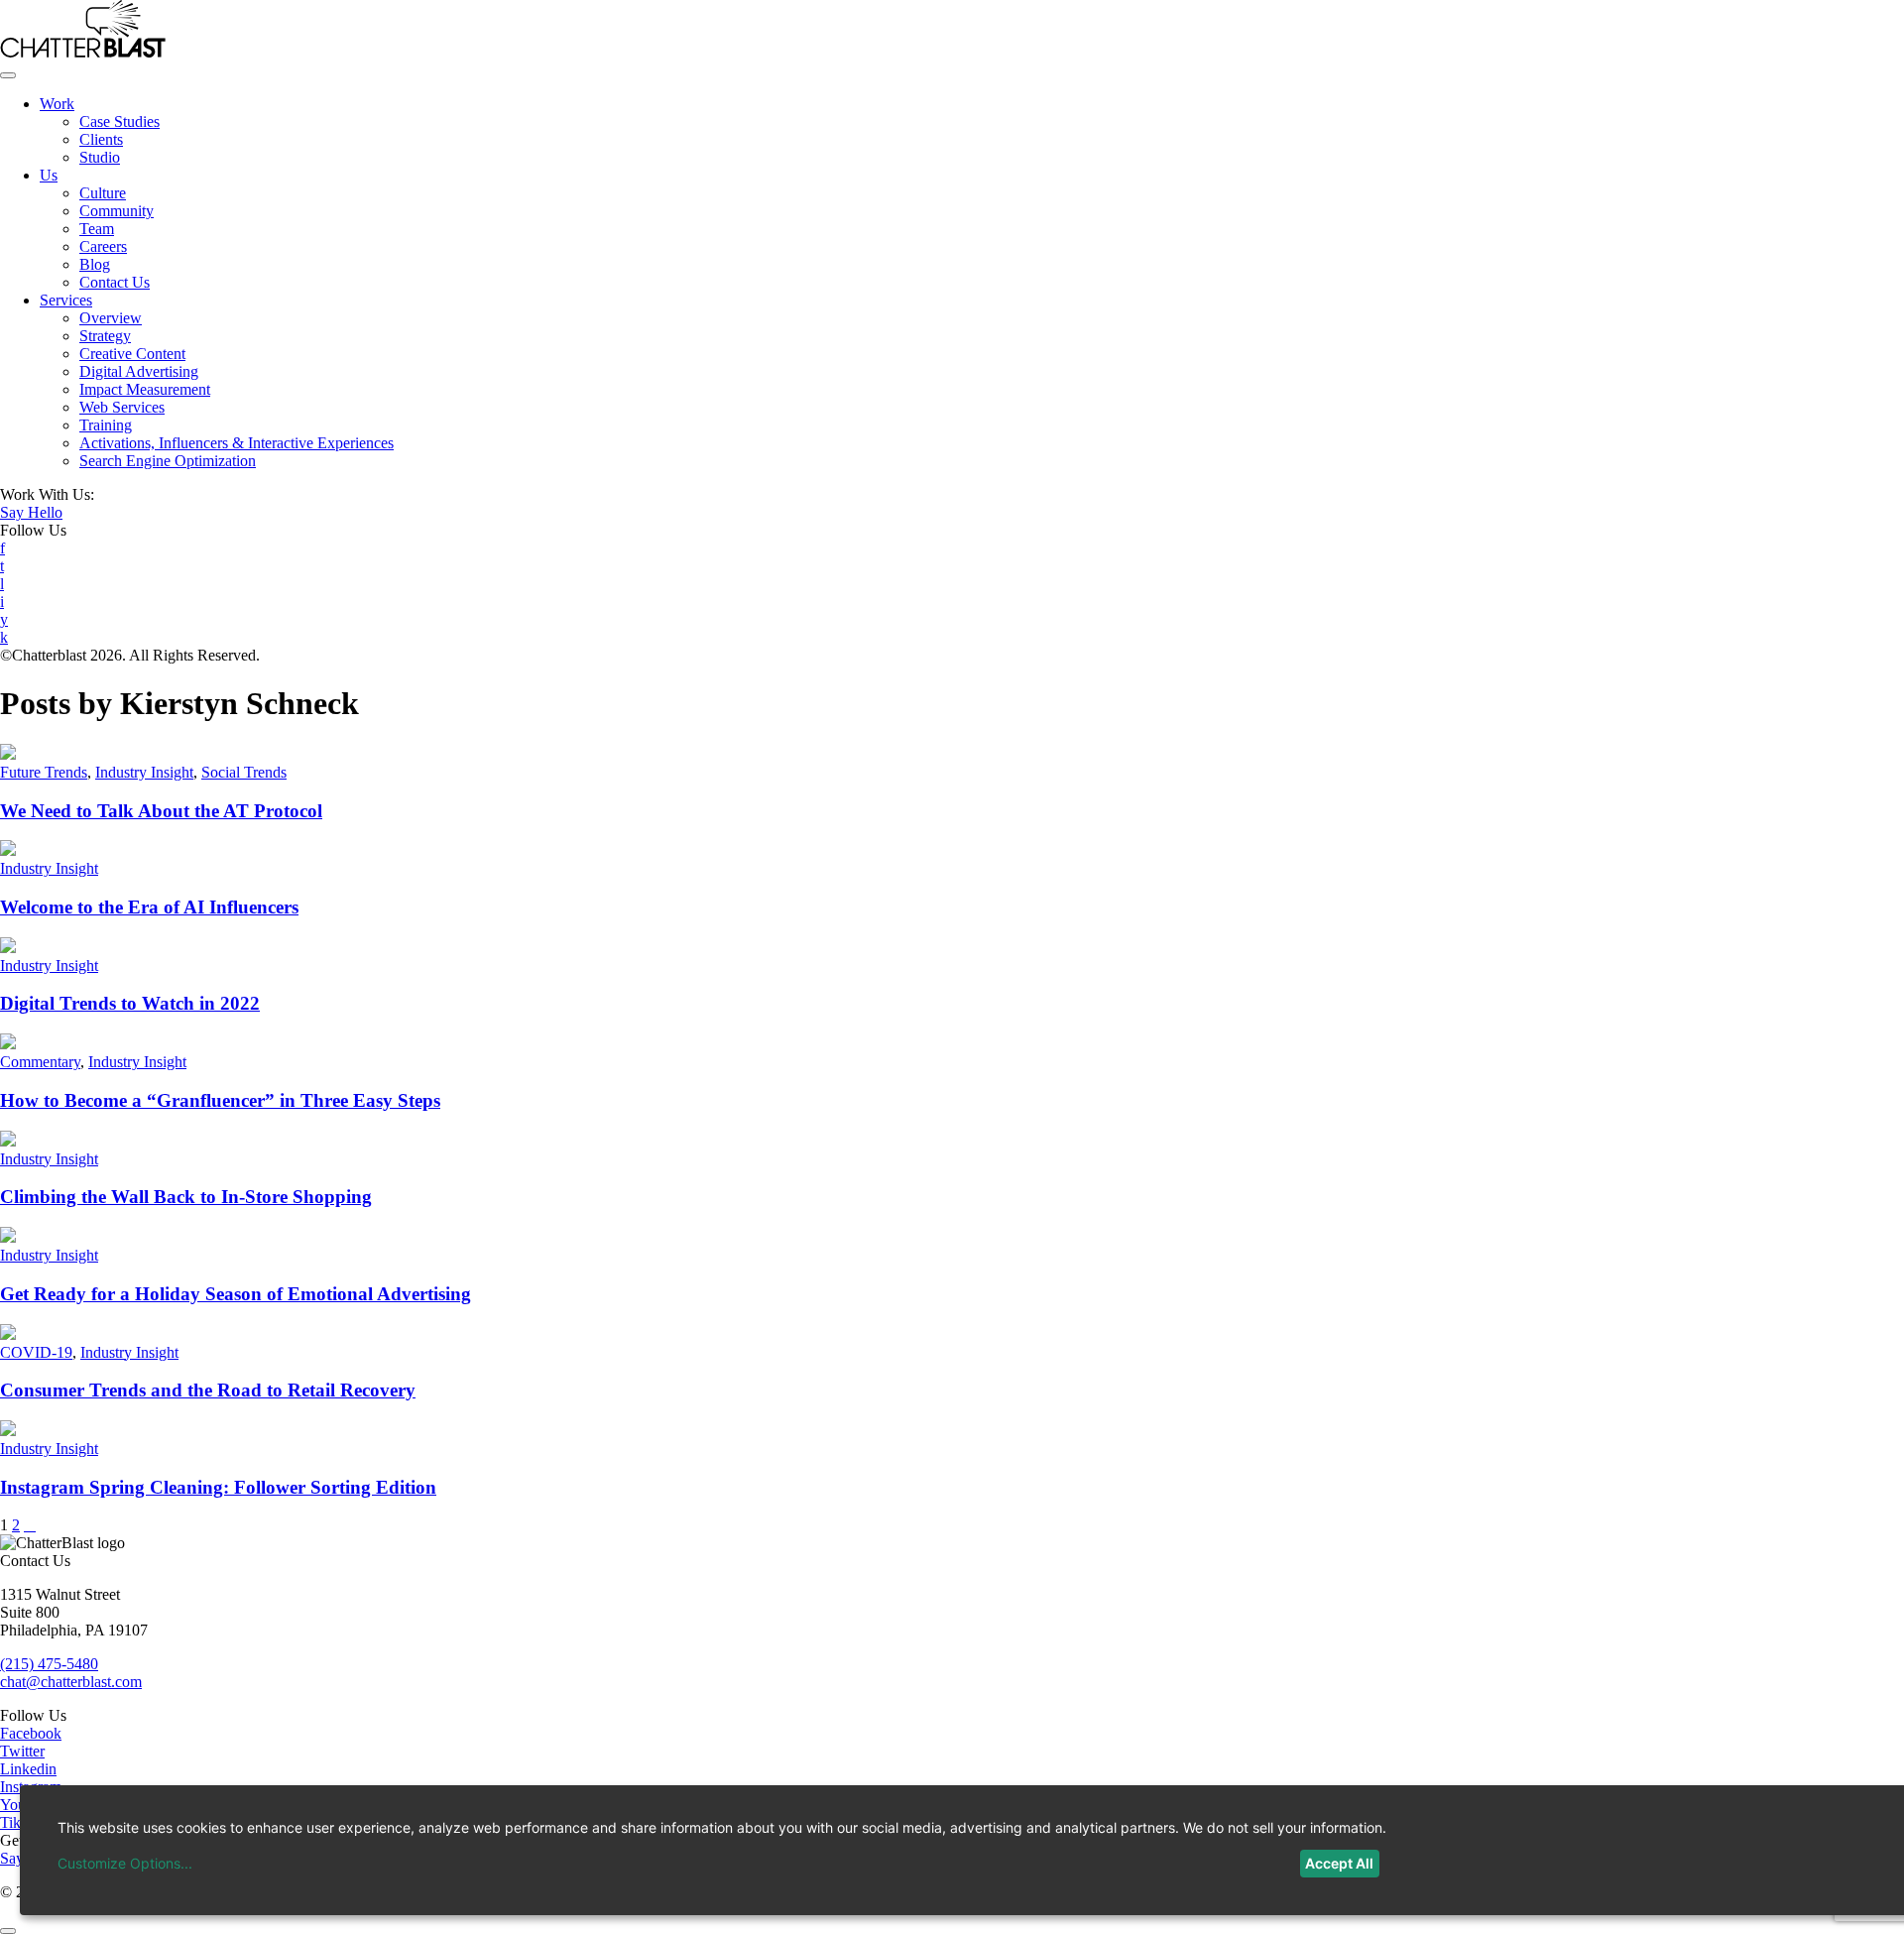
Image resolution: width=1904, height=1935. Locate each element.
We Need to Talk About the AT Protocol (161, 811)
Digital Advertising (139, 371)
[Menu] (8, 75)
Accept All (1339, 1863)
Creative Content (132, 354)
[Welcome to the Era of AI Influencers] (8, 850)
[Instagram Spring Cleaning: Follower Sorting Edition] (8, 1431)
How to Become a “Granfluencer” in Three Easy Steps (220, 1100)
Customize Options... (125, 1863)
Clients (101, 139)
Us (49, 175)
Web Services (122, 407)
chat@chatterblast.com (71, 1682)
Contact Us (115, 282)
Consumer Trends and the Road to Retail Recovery (208, 1390)
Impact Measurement (145, 389)
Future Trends (44, 772)
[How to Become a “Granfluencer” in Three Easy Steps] (8, 1044)
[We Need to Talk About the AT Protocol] (8, 754)
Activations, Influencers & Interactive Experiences (237, 443)
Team (97, 229)
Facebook (31, 1733)
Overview (111, 318)
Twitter (22, 1751)
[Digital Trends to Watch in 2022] (8, 948)
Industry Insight (144, 772)
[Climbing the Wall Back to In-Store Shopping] (8, 1141)
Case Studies (119, 121)
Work (57, 104)
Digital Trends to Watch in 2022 (130, 1003)
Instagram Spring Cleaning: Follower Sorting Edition (218, 1487)
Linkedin (28, 1769)
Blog (95, 264)
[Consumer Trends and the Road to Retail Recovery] (8, 1334)
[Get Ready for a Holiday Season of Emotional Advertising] (8, 1237)
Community (117, 211)
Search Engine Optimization (168, 461)
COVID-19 (36, 1352)
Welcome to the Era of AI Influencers (149, 907)
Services (66, 300)
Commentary (40, 1062)
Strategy (105, 336)
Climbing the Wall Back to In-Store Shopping (186, 1197)
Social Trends (244, 772)
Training (106, 425)
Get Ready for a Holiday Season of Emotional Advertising (236, 1294)
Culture (103, 193)
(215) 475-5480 (49, 1664)
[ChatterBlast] (83, 52)
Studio (100, 157)
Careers (103, 246)
